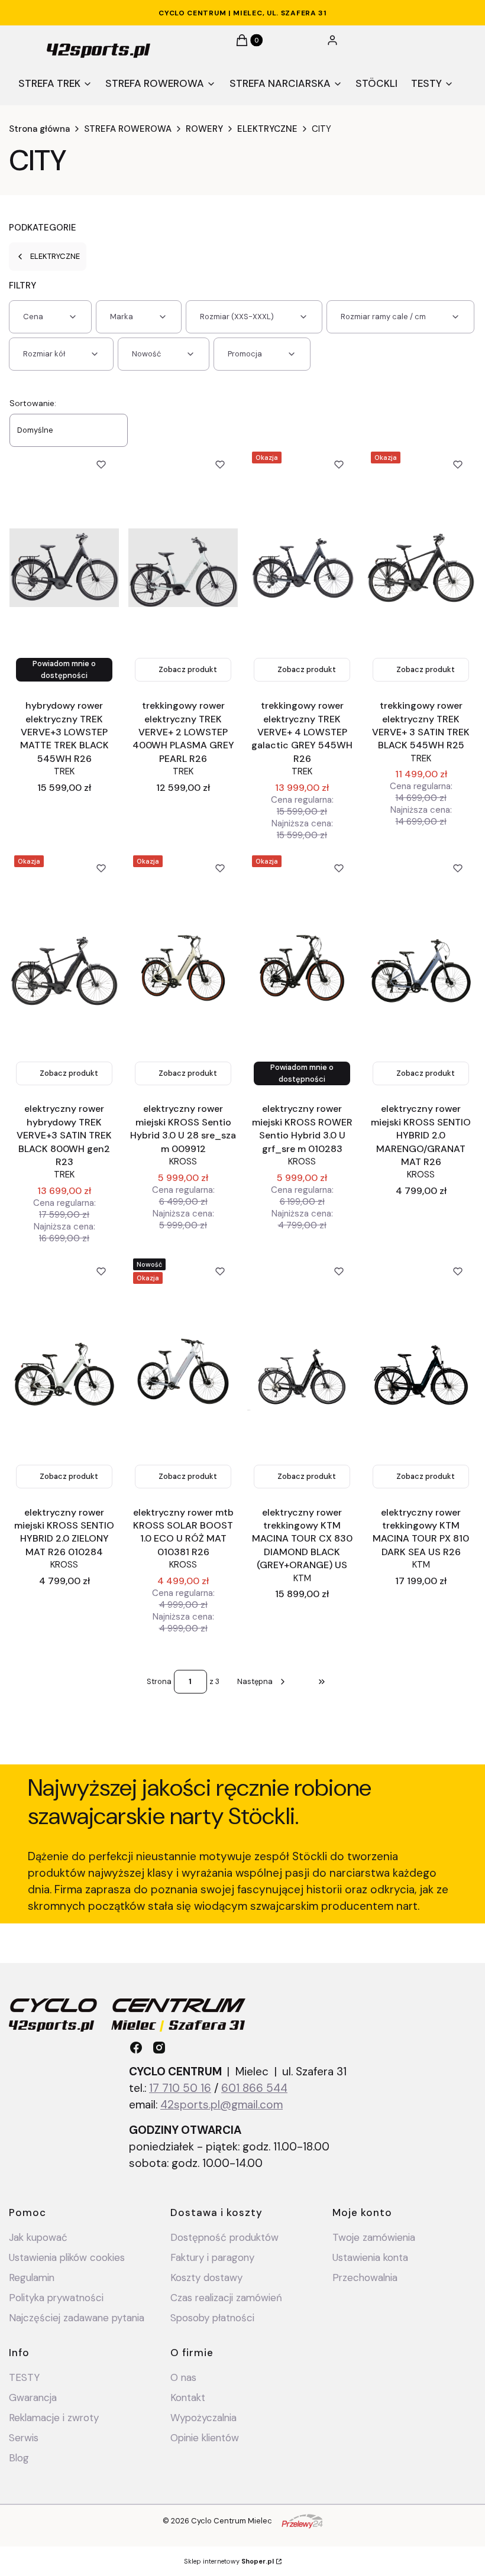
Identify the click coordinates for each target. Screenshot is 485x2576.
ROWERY (204, 129)
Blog (19, 2458)
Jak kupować (38, 2237)
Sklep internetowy (229, 2561)
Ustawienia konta (370, 2257)
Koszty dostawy (206, 2277)
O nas (183, 2377)
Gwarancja (33, 2397)
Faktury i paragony (212, 2257)
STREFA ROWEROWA (128, 129)
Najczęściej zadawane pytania (77, 2318)
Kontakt (188, 2397)
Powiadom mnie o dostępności (64, 669)
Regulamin (32, 2277)
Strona (159, 1681)
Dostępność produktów (224, 2237)
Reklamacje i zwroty (54, 2418)
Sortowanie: (33, 403)
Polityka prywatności (56, 2298)
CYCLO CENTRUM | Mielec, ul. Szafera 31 (242, 13)
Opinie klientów (205, 2438)
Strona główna (39, 129)
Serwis (24, 2438)
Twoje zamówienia (374, 2237)
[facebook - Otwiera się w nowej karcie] (136, 2048)
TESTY (24, 2377)
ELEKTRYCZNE (267, 129)
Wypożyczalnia (203, 2418)
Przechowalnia (365, 2277)
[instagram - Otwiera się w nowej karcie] (159, 2048)
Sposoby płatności (212, 2318)
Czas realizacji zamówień (226, 2298)
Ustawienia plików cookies (68, 2257)
